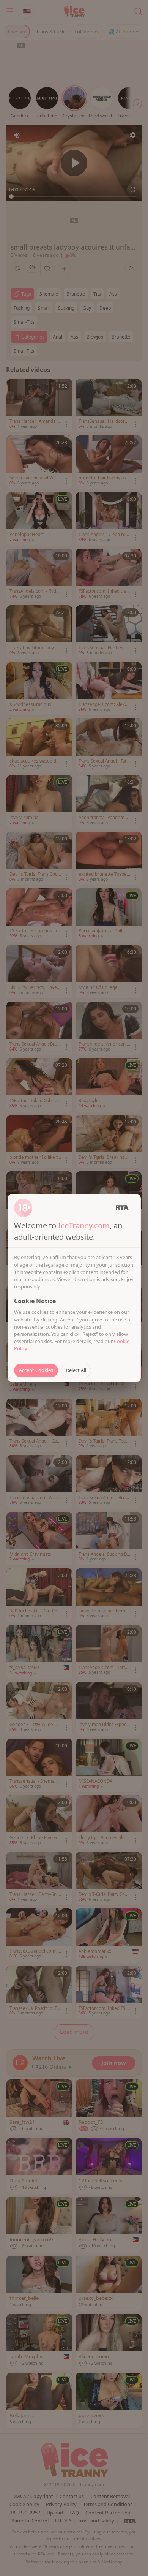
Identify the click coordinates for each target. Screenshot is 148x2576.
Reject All (76, 1370)
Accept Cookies (36, 1370)
